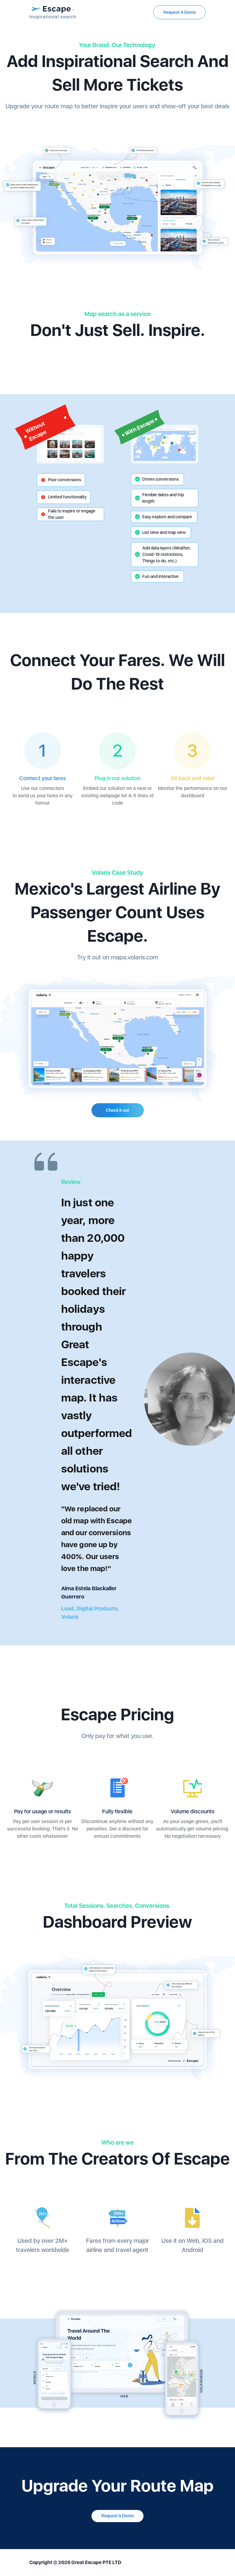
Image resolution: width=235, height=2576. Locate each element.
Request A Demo (180, 12)
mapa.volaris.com (134, 957)
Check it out (117, 1110)
